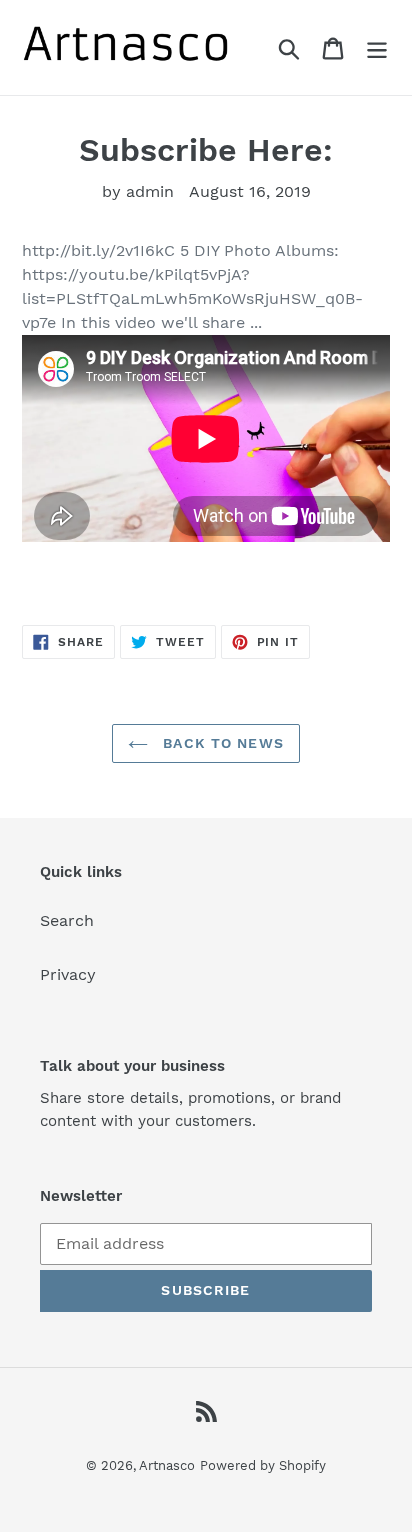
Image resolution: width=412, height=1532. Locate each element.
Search (67, 920)
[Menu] (377, 47)
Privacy (68, 974)
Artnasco (167, 1465)
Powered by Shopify (263, 1465)
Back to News (221, 743)
